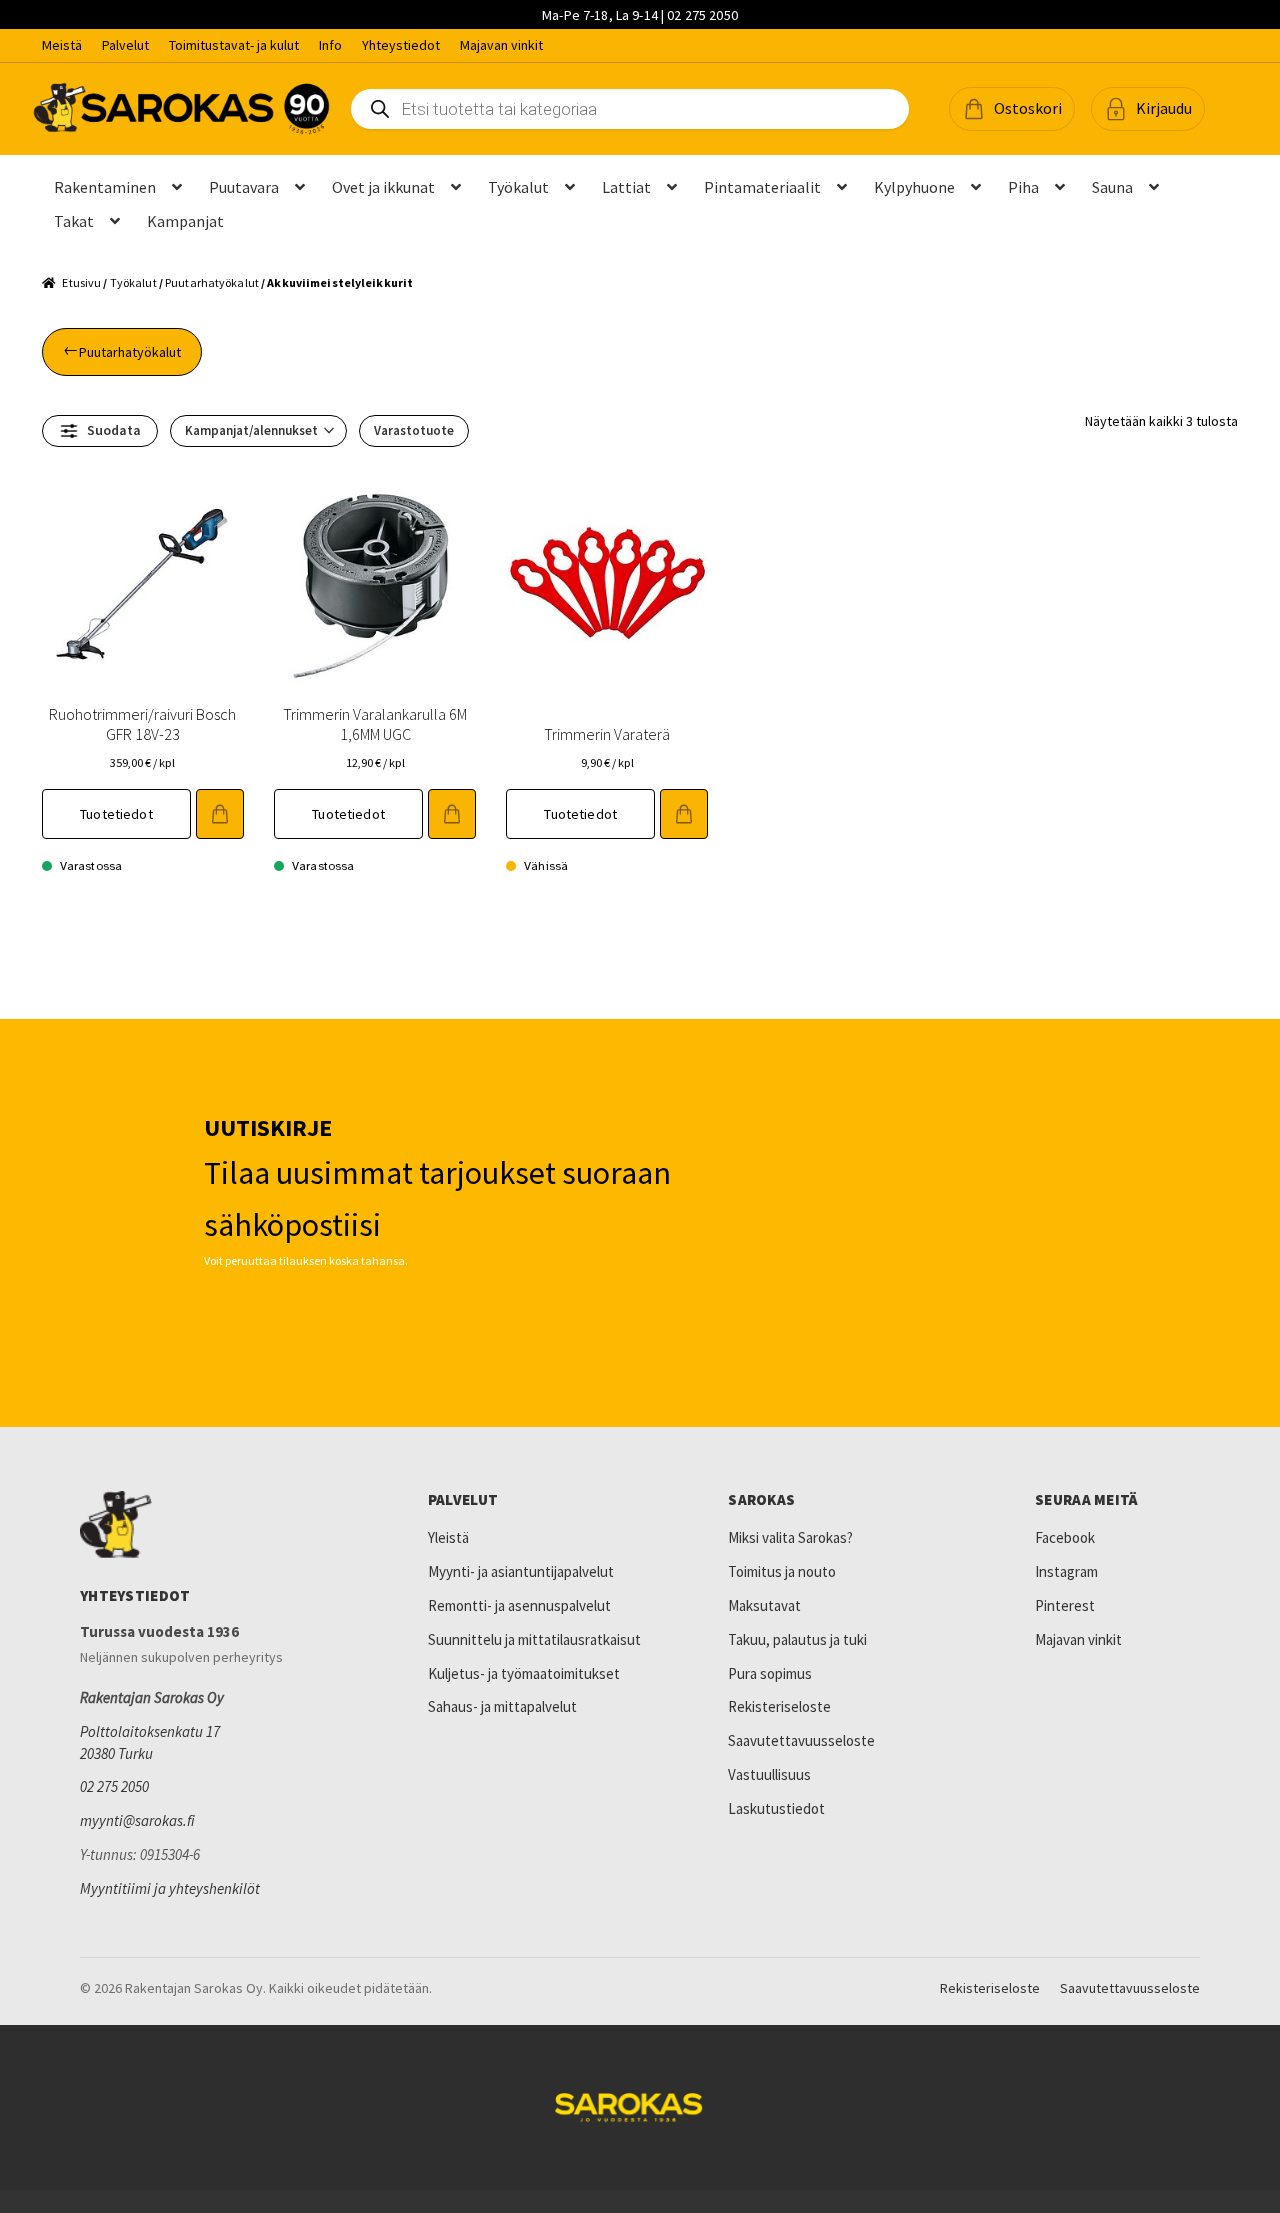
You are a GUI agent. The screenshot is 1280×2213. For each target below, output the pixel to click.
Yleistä (448, 1537)
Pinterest (1065, 1605)
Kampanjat (185, 221)
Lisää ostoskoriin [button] (220, 814)
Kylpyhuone (914, 187)
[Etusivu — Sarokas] (181, 108)
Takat (74, 221)
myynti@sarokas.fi (137, 1820)
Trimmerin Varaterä (607, 734)
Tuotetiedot (116, 814)
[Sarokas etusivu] (215, 1525)
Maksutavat (764, 1605)
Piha (1023, 187)
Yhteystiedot (401, 45)
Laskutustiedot (776, 1808)
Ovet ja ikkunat (383, 187)
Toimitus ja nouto (782, 1571)
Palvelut (125, 45)
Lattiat (626, 187)
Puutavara (244, 187)
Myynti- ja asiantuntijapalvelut (521, 1571)
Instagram (1066, 1571)
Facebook (1065, 1537)
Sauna (1112, 187)
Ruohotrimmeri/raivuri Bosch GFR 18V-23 (142, 723)
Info (330, 45)
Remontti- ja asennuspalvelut (519, 1605)
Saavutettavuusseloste (801, 1740)
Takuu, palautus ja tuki (797, 1639)
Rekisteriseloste (779, 1706)
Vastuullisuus (769, 1774)
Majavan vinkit (501, 45)
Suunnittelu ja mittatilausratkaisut (534, 1639)
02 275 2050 (114, 1786)
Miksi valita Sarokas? (790, 1537)
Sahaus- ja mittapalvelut (502, 1706)
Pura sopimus (770, 1673)
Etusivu (81, 282)
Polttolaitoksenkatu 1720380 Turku (150, 1742)
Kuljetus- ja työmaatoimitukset (524, 1673)
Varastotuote (414, 430)
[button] (1012, 109)
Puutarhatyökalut (212, 282)
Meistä (62, 45)
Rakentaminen (105, 187)
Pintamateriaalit (762, 187)
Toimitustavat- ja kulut (234, 45)
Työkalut (518, 187)
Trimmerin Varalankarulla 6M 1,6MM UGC (375, 723)
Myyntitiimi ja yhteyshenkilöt (170, 1888)
